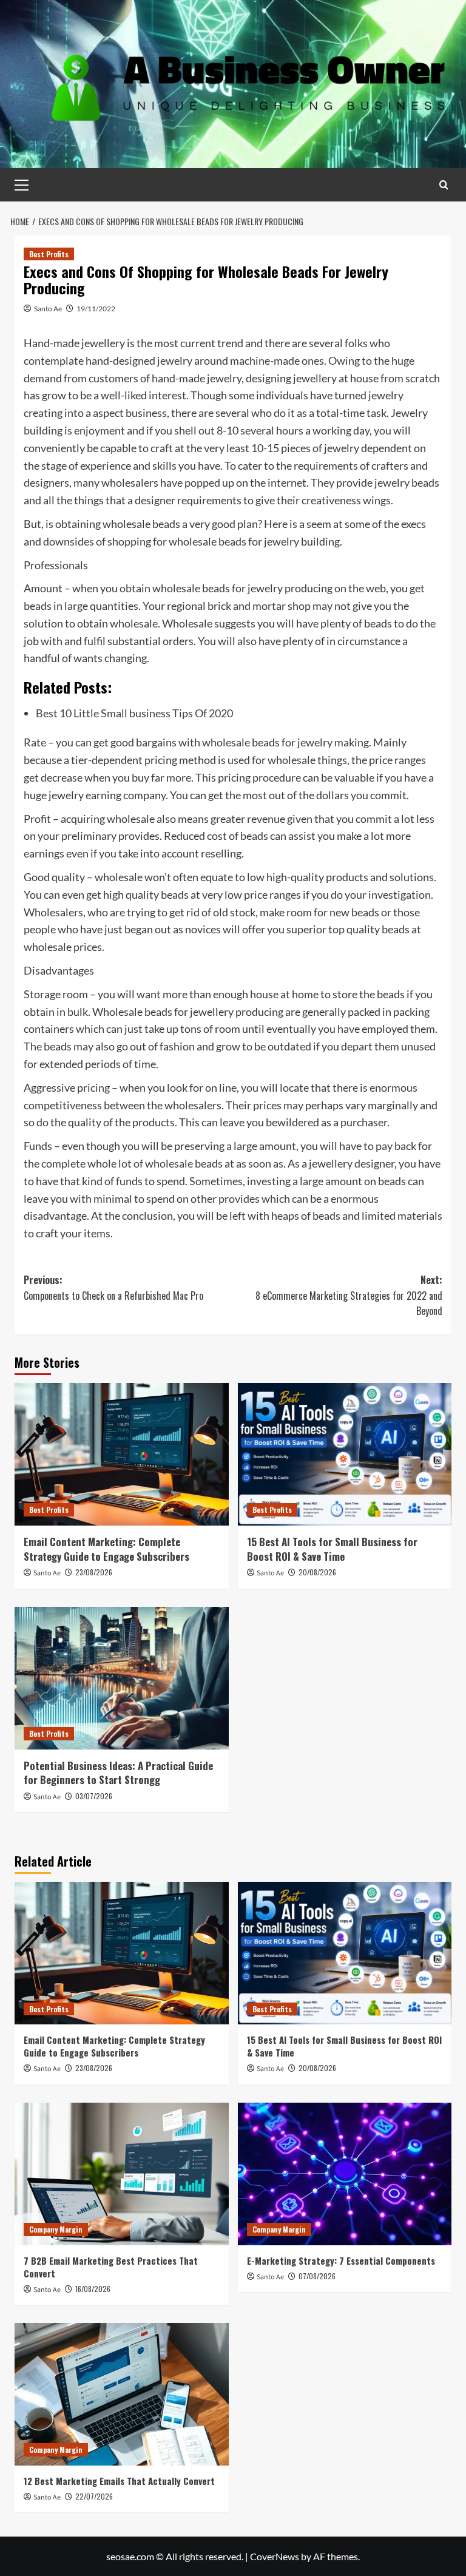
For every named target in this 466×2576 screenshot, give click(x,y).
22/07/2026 (94, 2496)
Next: (349, 1295)
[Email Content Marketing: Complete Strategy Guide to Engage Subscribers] (122, 1454)
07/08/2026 (317, 2276)
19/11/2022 (96, 309)
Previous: (113, 1288)
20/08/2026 (317, 1572)
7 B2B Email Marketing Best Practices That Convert (111, 2267)
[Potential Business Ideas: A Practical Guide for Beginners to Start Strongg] (122, 1678)
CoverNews (275, 2556)
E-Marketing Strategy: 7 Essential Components (341, 2260)
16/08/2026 (93, 2289)
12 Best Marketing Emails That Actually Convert (119, 2481)
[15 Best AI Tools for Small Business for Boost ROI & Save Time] (345, 1454)
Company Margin (56, 2229)
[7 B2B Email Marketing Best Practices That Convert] (122, 2174)
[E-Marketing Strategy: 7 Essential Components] (345, 2174)
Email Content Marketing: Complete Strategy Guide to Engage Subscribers (106, 1549)
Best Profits (49, 254)
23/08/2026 (94, 1572)
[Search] (444, 185)
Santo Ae (48, 309)
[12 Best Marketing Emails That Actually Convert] (122, 2394)
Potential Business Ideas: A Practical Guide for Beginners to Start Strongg (118, 1773)
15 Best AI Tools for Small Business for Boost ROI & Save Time (332, 1549)
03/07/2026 (94, 1796)
